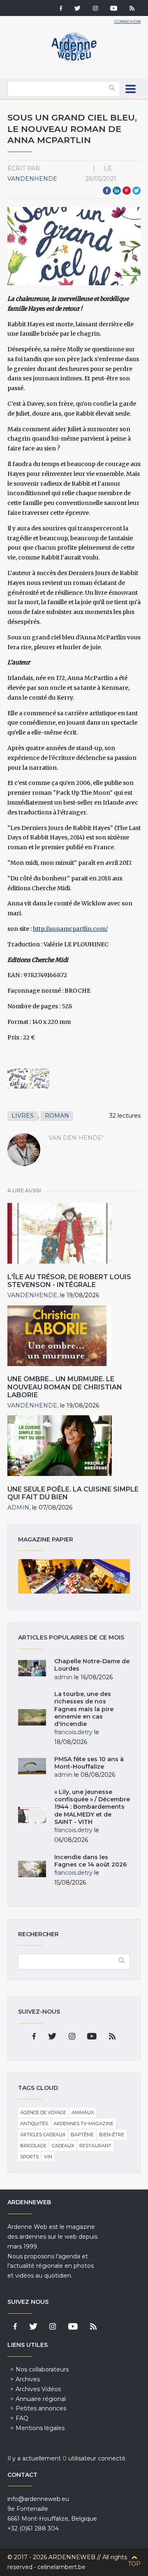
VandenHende (32, 179)
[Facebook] (61, 9)
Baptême (82, 2135)
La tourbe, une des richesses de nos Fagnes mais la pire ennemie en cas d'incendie (84, 1709)
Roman (57, 1116)
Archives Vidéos (38, 2389)
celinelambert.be (61, 2567)
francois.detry (73, 1732)
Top (134, 2564)
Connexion (127, 22)
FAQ (22, 2418)
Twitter (136, 191)
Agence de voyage (43, 2112)
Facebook (107, 191)
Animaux (83, 2112)
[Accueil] (74, 61)
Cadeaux (63, 2146)
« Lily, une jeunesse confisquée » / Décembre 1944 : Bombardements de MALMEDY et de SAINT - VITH (92, 1807)
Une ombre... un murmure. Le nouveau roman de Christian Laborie (65, 1387)
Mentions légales (40, 2428)
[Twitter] (77, 9)
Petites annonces (41, 2408)
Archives (28, 2379)
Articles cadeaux (43, 2135)
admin (18, 1507)
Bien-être (112, 2135)
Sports (29, 2157)
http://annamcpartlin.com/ (70, 929)
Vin (48, 2157)
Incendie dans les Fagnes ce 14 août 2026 (90, 1861)
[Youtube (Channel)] (114, 9)
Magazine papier (74, 1576)
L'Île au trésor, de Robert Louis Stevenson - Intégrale (69, 1281)
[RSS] (132, 9)
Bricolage (33, 2146)
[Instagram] (95, 9)
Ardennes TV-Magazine (83, 2124)
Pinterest (127, 191)
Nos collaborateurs (42, 2369)
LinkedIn (117, 191)
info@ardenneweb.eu (38, 2499)
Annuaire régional (41, 2399)
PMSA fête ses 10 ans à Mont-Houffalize (89, 1763)
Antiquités (34, 2124)
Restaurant (95, 2146)
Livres (23, 1116)
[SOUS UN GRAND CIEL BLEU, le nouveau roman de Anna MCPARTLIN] (17, 1079)
